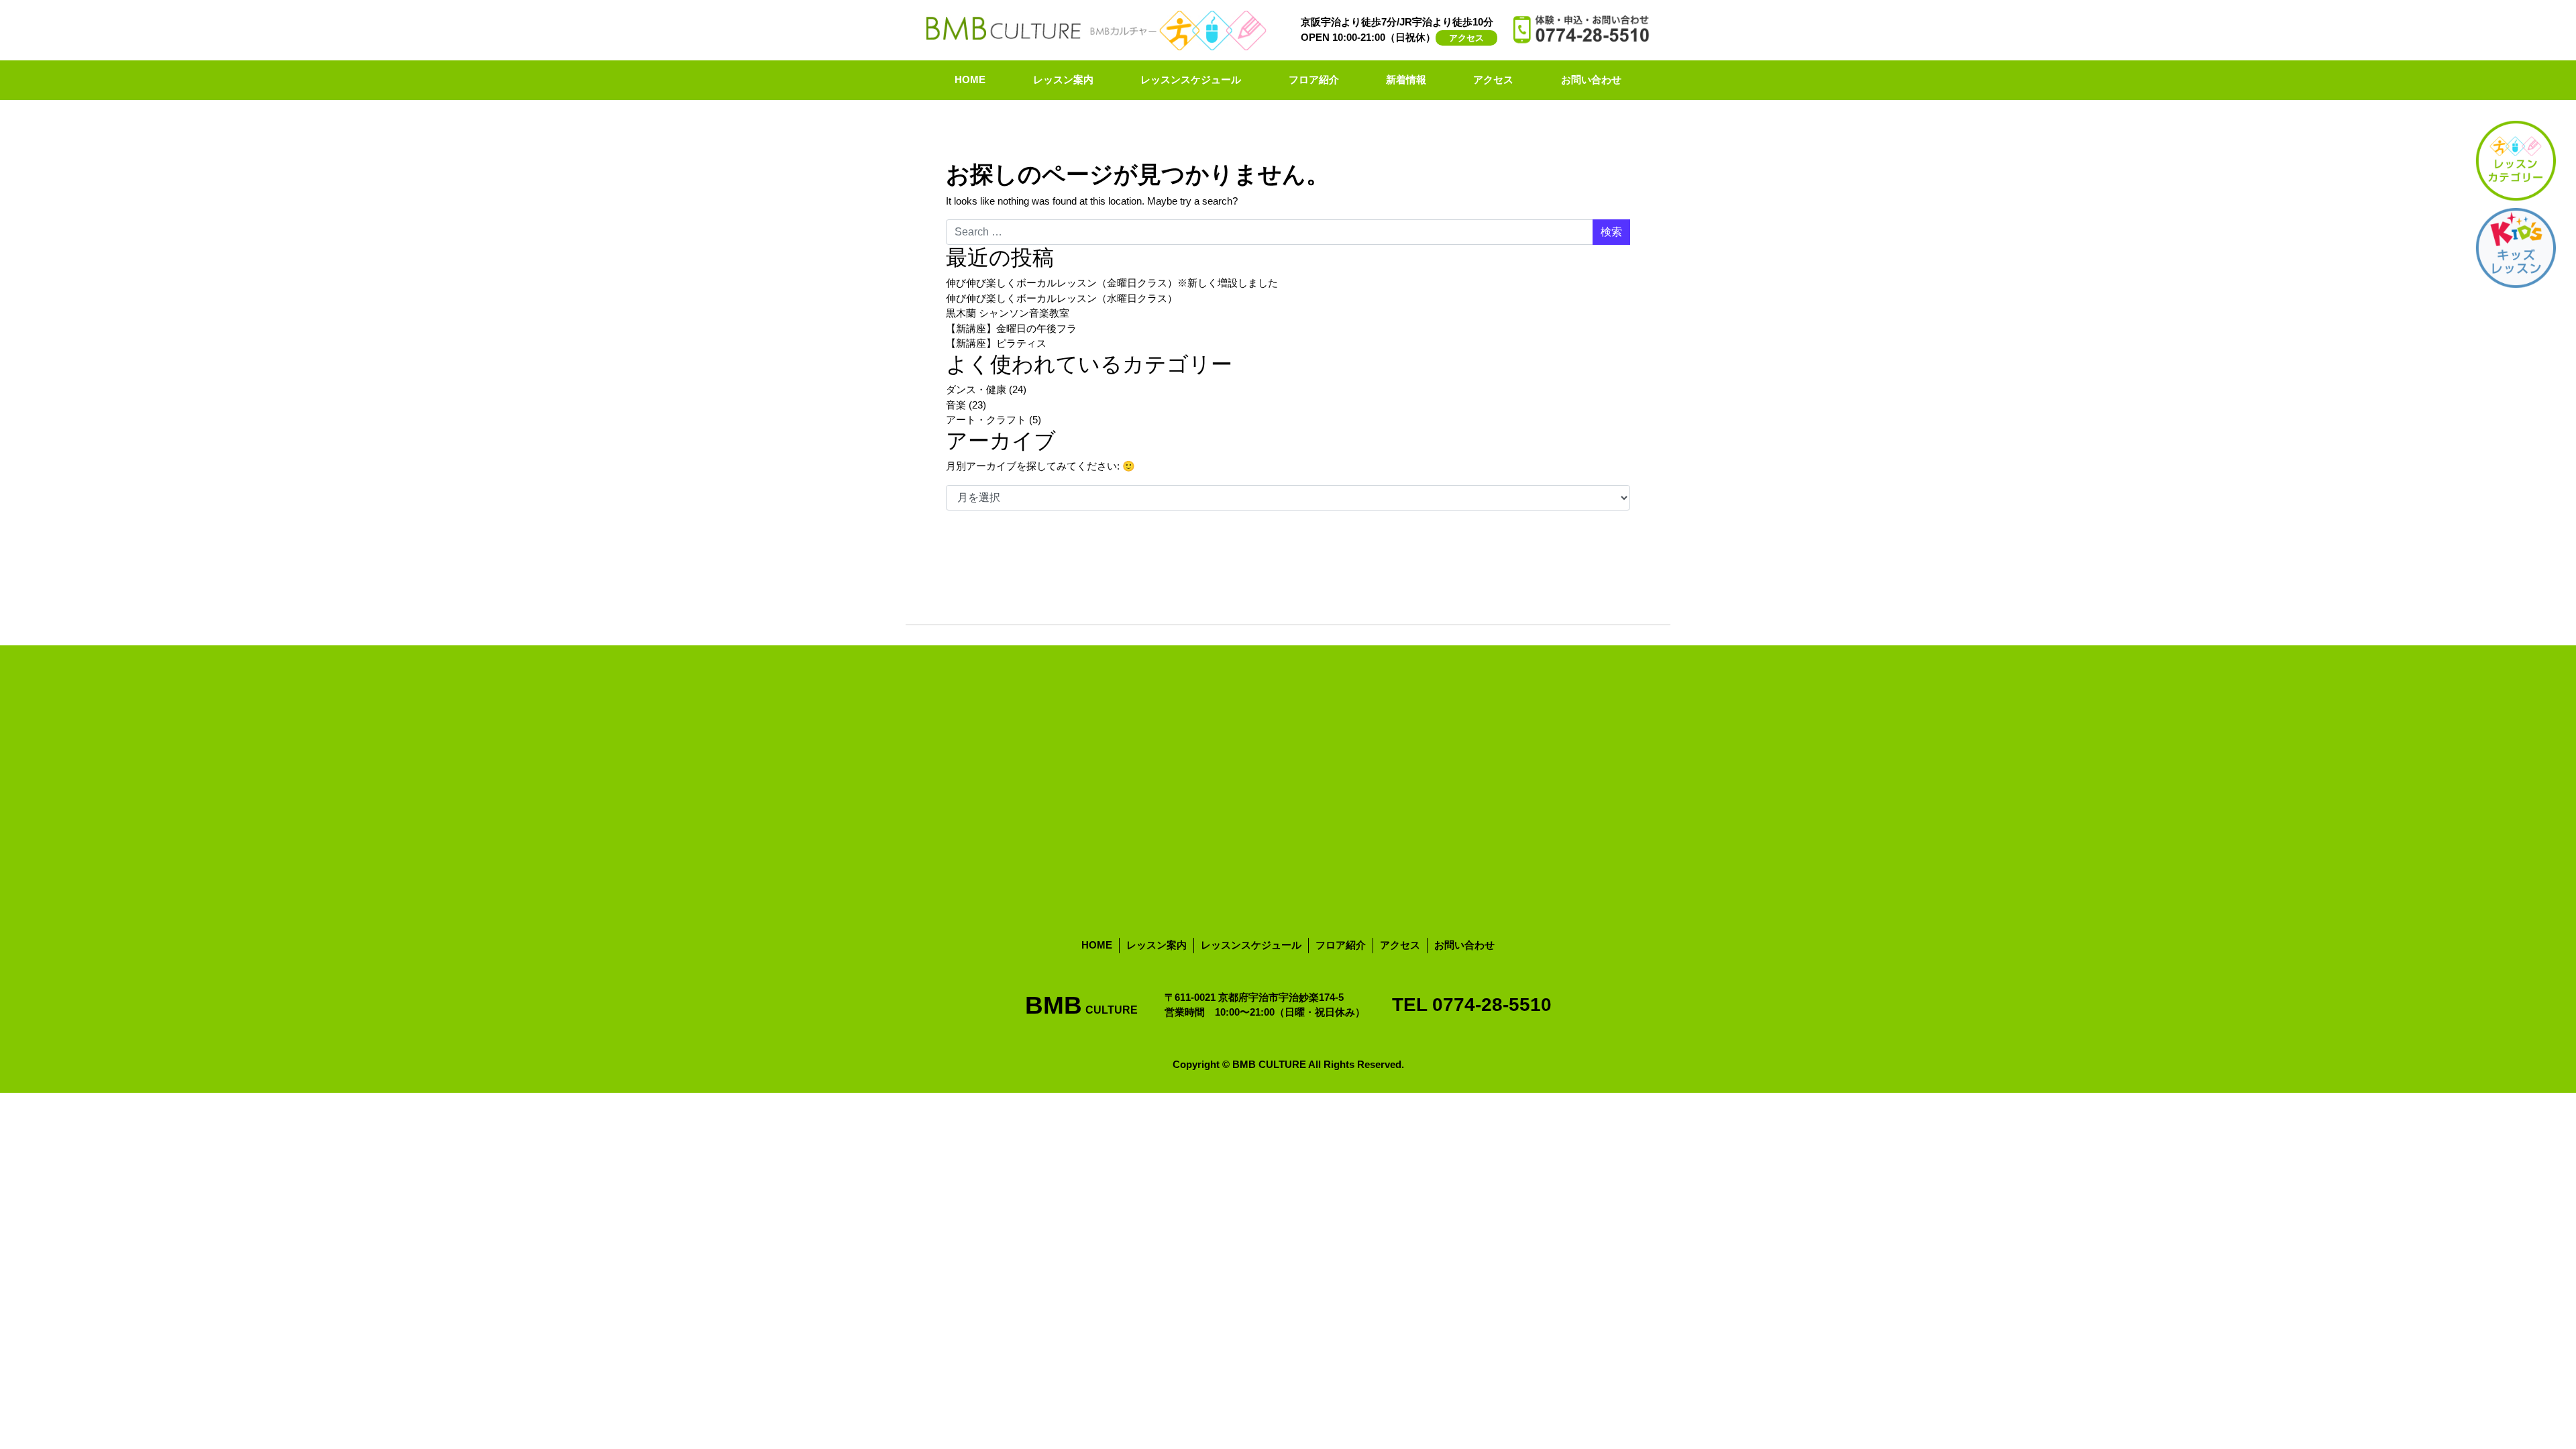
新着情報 (1406, 79)
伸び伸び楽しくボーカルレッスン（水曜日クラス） (1062, 298)
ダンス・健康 (976, 389)
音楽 (956, 405)
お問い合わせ (1591, 79)
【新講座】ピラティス (996, 343)
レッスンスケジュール (1191, 79)
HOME (970, 79)
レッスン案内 (1063, 79)
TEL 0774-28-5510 (1472, 1005)
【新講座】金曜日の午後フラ (1011, 328)
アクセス (1466, 38)
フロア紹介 (1314, 79)
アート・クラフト (986, 420)
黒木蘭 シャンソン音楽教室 (1008, 313)
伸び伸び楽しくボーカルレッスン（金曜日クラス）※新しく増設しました (1112, 283)
